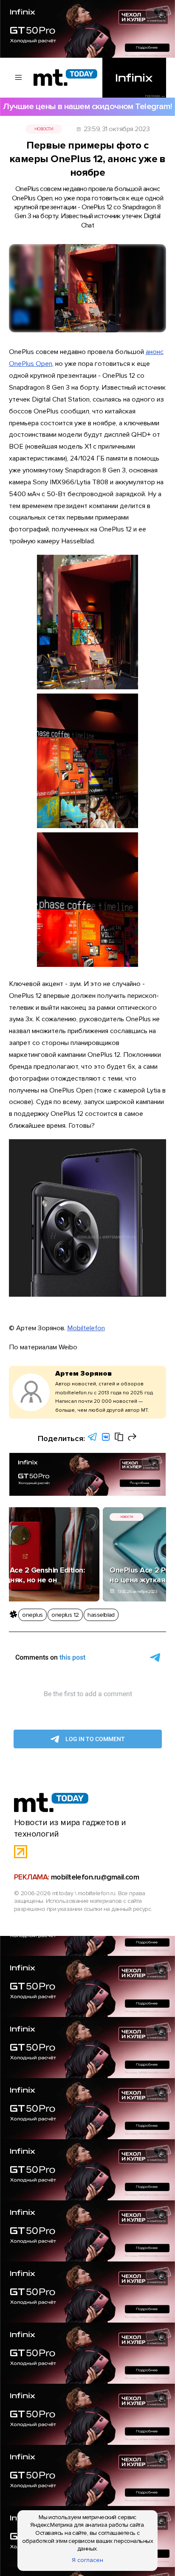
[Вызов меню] (19, 78)
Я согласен (87, 2560)
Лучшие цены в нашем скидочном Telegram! (87, 106)
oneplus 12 (65, 1615)
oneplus (32, 1615)
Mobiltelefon (86, 1328)
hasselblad (101, 1615)
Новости (44, 129)
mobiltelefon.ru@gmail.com (95, 1877)
